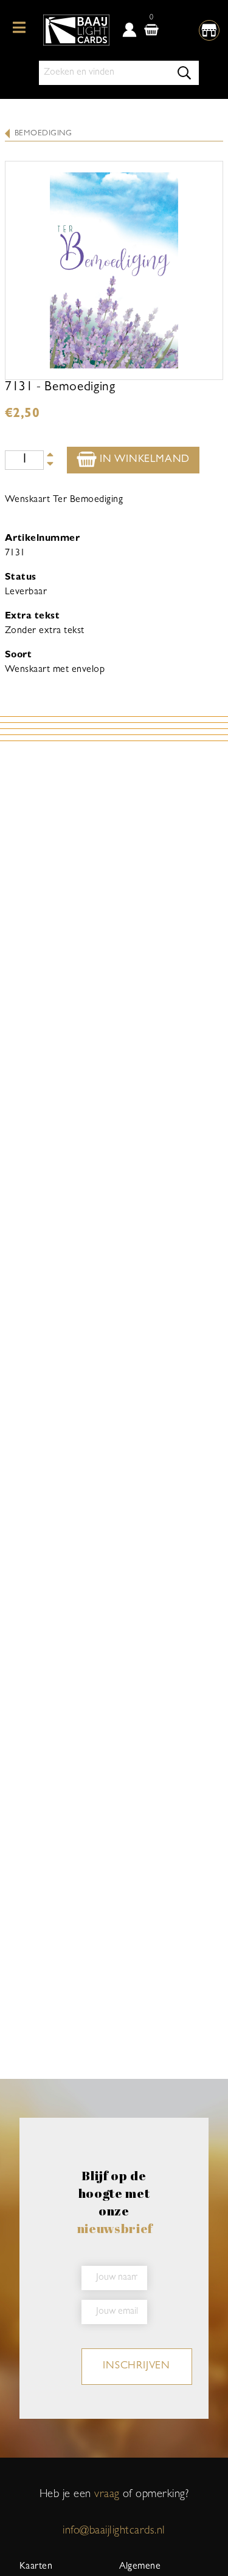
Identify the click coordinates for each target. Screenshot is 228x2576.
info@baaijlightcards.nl (114, 2531)
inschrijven (136, 2367)
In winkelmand (143, 460)
